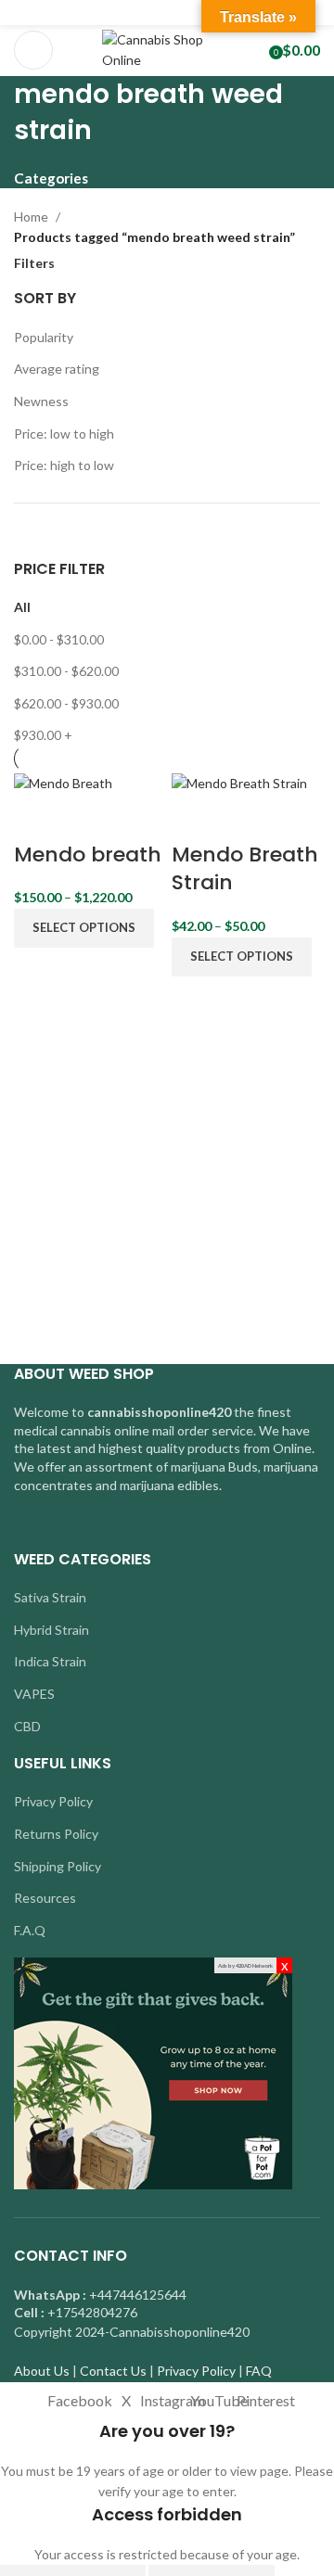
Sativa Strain (50, 1597)
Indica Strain (50, 1661)
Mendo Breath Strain (245, 869)
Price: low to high (64, 434)
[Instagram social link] (167, 13)
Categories (51, 179)
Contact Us (113, 2371)
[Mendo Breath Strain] (239, 782)
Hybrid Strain (51, 1630)
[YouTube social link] (189, 13)
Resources (45, 1898)
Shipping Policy (58, 1866)
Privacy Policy (53, 1801)
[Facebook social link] (125, 13)
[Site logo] (167, 49)
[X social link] (146, 13)
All (22, 607)
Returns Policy (56, 1834)
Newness (41, 401)
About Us (42, 2371)
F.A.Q (30, 1930)
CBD (27, 1726)
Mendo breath (88, 854)
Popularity (44, 337)
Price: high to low (64, 465)
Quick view (86, 818)
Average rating (57, 369)
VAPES (34, 1694)
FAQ (259, 2371)
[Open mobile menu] (33, 50)
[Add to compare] (37, 818)
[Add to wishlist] (135, 818)
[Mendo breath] (63, 782)
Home (31, 217)
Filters (34, 263)
